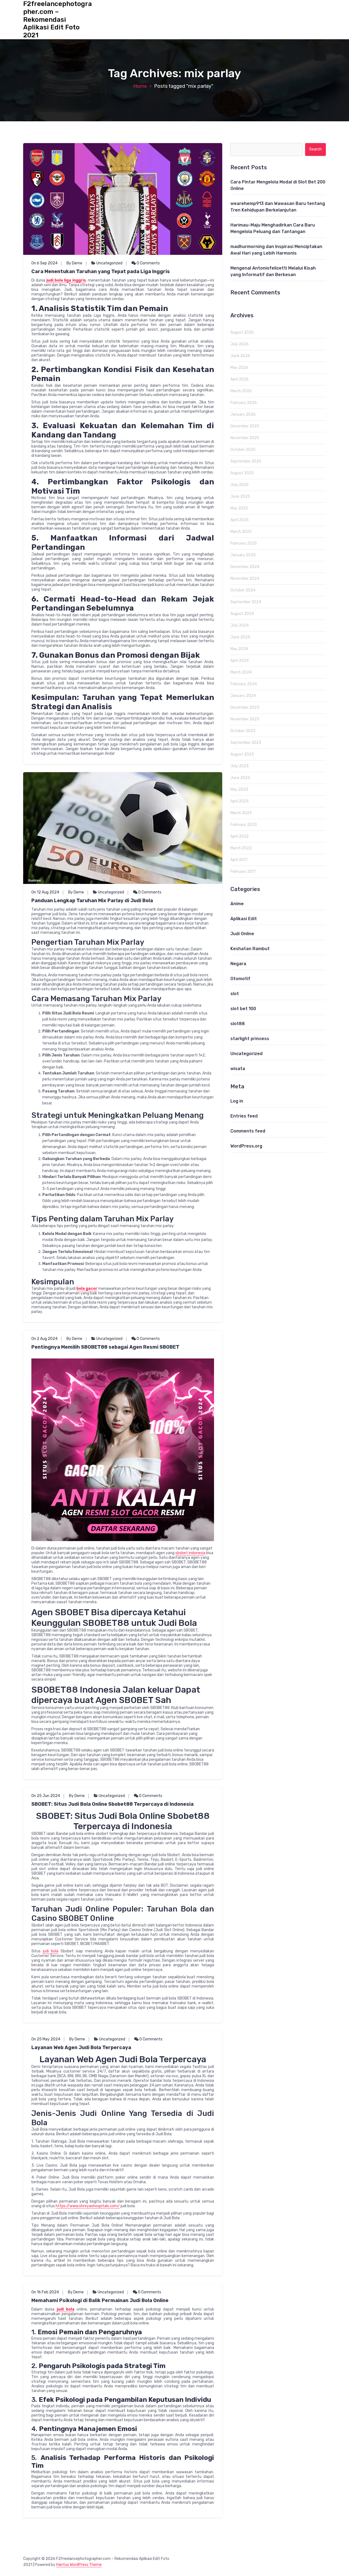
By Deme (74, 263)
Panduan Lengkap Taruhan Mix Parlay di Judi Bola (92, 901)
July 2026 (240, 344)
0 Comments (148, 263)
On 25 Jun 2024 (46, 1796)
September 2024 (246, 602)
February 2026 (244, 403)
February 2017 (243, 872)
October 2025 (243, 450)
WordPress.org (246, 1146)
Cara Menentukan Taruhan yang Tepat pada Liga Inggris (101, 271)
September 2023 (246, 743)
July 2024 (240, 625)
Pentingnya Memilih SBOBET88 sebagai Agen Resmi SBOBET (105, 1347)
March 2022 (241, 848)
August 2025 (242, 473)
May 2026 (239, 368)
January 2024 (243, 696)
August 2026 (242, 332)
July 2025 (240, 485)
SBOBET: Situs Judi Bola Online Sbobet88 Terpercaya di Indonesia (112, 1804)
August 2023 (242, 754)
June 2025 (240, 496)
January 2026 (243, 414)
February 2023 (244, 825)
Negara (238, 964)
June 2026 (240, 356)
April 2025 (240, 520)
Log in (237, 1101)
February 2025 (244, 543)
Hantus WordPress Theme (79, 2565)
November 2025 (245, 438)
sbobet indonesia (190, 1553)
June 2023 (240, 778)
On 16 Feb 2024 (45, 2292)
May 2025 (239, 508)
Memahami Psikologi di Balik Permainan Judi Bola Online (100, 2300)
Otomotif (240, 979)
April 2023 (240, 801)
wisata (238, 1069)
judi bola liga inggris (66, 280)
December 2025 (245, 426)
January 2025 (243, 555)
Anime (237, 904)
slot (235, 994)
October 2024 (243, 590)
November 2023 (245, 719)
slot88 (238, 1024)
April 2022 (240, 836)
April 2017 (239, 860)
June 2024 (240, 637)
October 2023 (243, 731)
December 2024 (245, 567)
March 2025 (241, 532)
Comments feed (248, 1131)
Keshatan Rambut (250, 949)
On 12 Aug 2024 (45, 892)
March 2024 (241, 672)
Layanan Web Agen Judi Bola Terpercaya (81, 2047)
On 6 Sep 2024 (44, 263)
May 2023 (239, 789)
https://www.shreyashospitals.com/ (88, 2206)
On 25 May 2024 (46, 2039)
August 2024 (242, 614)
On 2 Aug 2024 (44, 1339)
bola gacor (87, 1289)
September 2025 (246, 461)
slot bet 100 (243, 1009)
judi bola (51, 1951)
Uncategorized (109, 263)
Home (140, 86)
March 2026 (241, 391)
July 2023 (240, 766)
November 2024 (245, 579)
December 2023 (245, 707)
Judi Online (242, 934)
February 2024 (244, 684)
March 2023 (241, 813)
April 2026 (240, 379)
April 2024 (240, 661)
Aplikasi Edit (244, 919)
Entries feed (244, 1116)
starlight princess (250, 1039)
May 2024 (239, 649)
